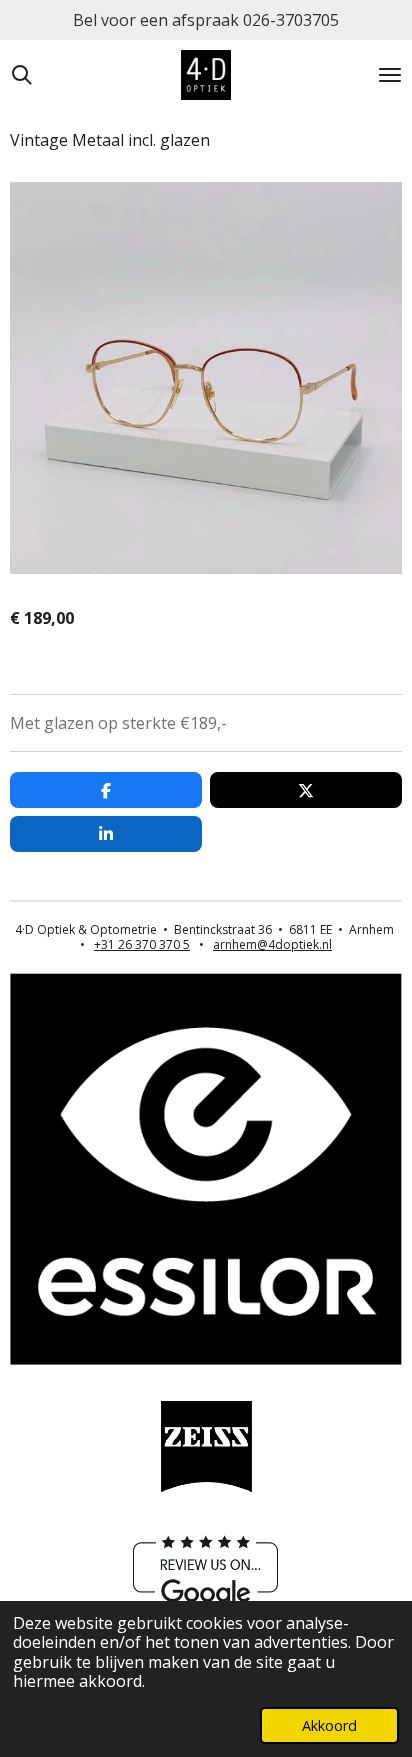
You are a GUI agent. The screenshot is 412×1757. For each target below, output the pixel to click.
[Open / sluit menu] (390, 75)
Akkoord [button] (329, 1725)
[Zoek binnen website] (22, 75)
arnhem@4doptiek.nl (272, 944)
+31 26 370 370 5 (142, 944)
